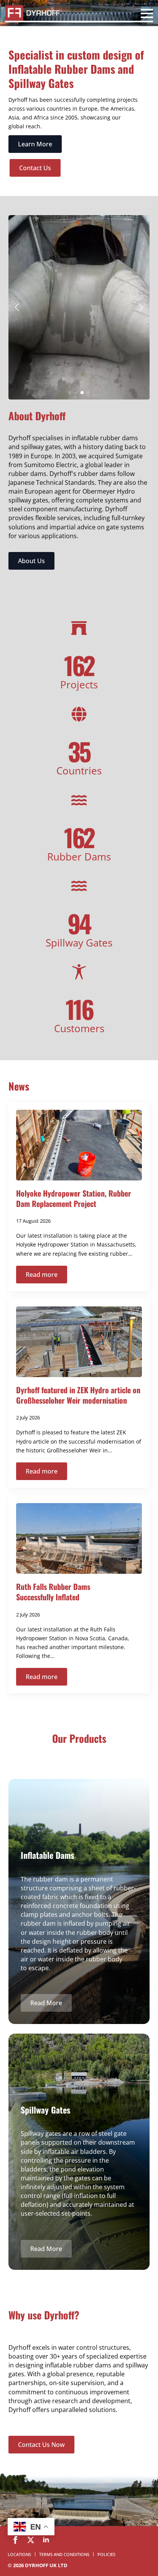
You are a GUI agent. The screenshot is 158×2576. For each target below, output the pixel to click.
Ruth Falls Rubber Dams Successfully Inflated (53, 1592)
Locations (19, 2554)
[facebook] (15, 2540)
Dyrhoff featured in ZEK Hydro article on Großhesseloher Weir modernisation (78, 1395)
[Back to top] (139, 2526)
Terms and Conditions (64, 2554)
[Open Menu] (147, 15)
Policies (106, 2554)
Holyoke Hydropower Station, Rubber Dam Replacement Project (74, 1198)
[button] (17, 307)
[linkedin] (46, 2540)
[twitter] (31, 2540)
